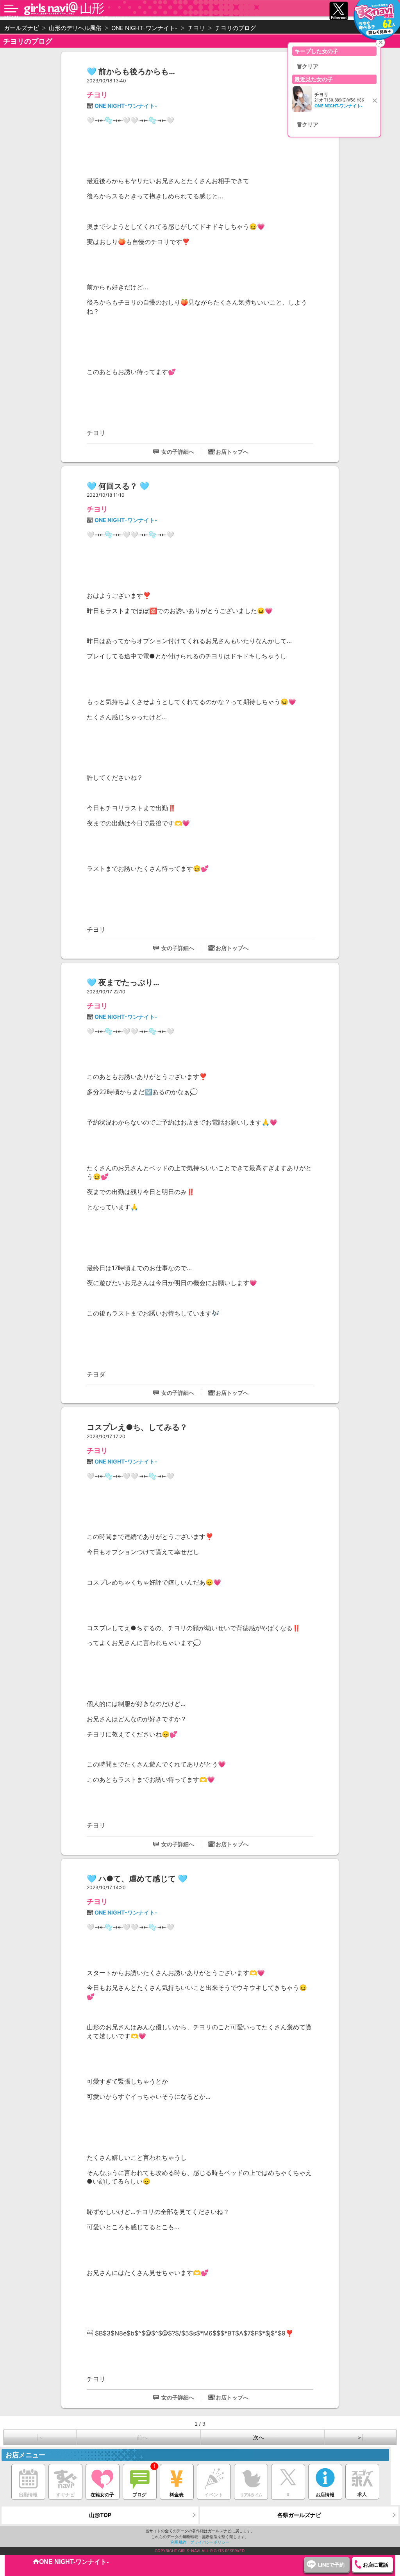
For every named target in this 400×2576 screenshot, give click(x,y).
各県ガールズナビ (299, 2515)
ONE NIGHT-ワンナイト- (126, 106)
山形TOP (100, 2515)
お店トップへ (232, 452)
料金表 (177, 2495)
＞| (360, 2437)
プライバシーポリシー (210, 2542)
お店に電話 (376, 2565)
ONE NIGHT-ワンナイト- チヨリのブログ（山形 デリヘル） (76, 18)
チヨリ (97, 95)
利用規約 (179, 2542)
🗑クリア (308, 66)
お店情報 (325, 2495)
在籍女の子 (102, 2495)
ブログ (139, 2495)
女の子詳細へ (178, 452)
